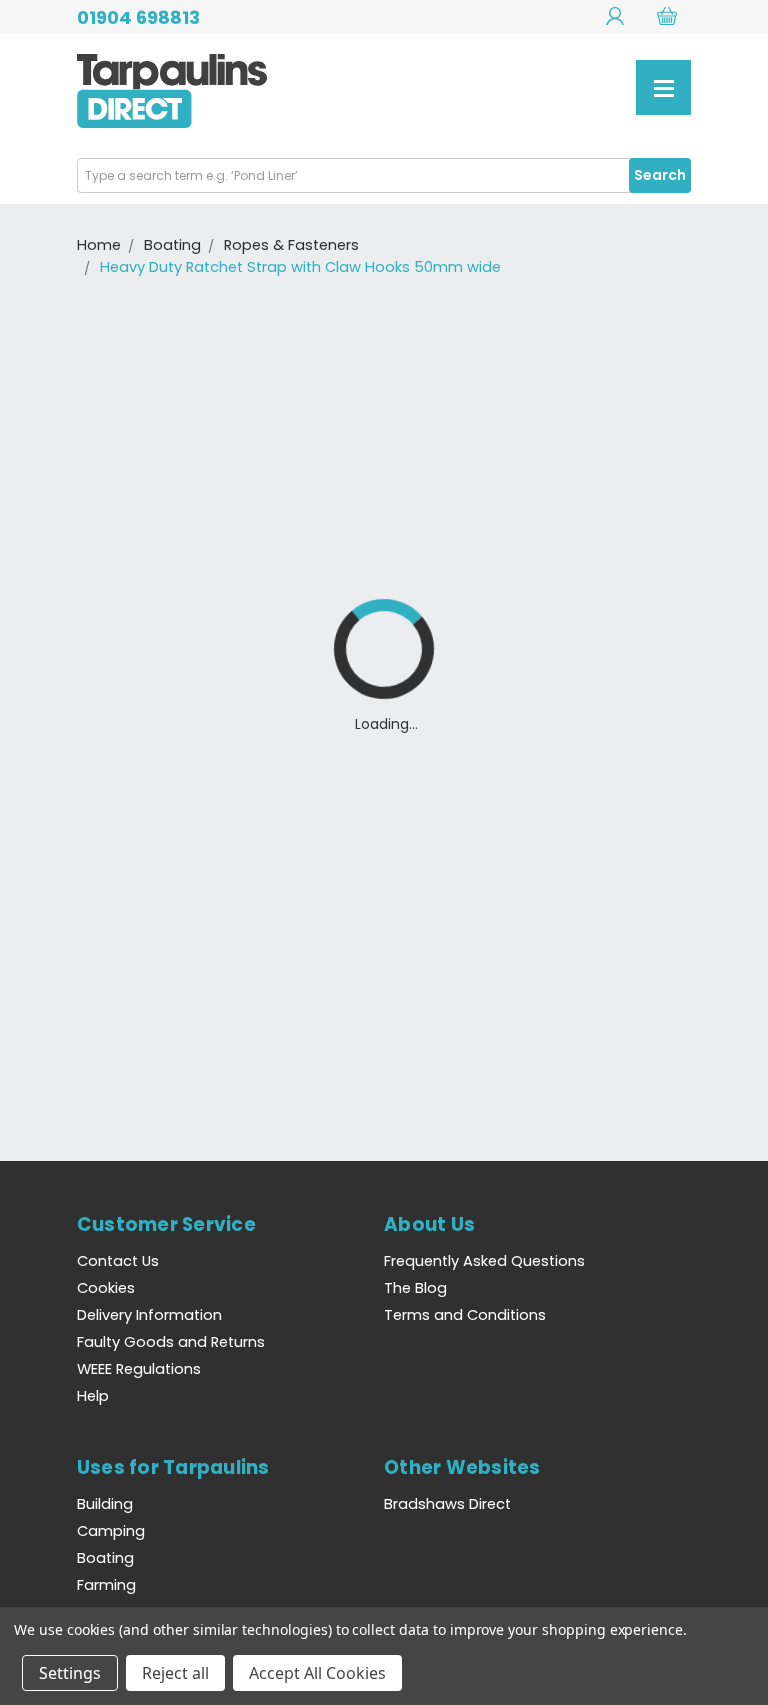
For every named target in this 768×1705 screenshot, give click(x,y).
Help (93, 1396)
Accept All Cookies (317, 1673)
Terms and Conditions (465, 1315)
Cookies (106, 1288)
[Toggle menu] (663, 87)
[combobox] (384, 175)
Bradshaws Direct (447, 1504)
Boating (105, 1558)
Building (105, 1504)
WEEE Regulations (139, 1369)
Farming (106, 1585)
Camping (111, 1531)
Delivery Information (149, 1315)
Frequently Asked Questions (484, 1261)
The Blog (415, 1288)
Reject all (175, 1673)
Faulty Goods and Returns (171, 1342)
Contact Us (118, 1261)
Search (660, 175)
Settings (70, 1673)
